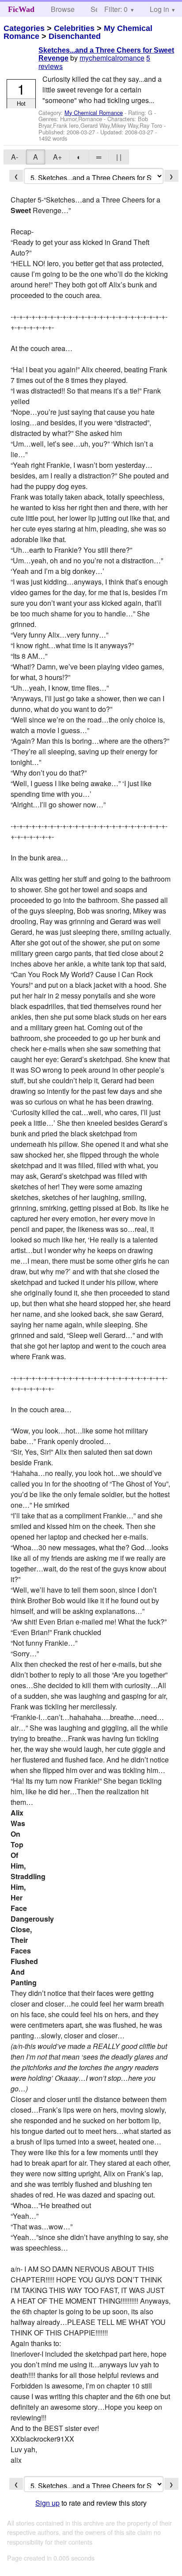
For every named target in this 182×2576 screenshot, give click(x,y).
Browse (63, 9)
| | (119, 157)
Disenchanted (75, 36)
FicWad (21, 9)
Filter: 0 (116, 9)
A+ (57, 157)
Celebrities (74, 28)
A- (15, 157)
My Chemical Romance (94, 113)
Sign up (47, 2503)
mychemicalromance (112, 58)
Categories (24, 28)
